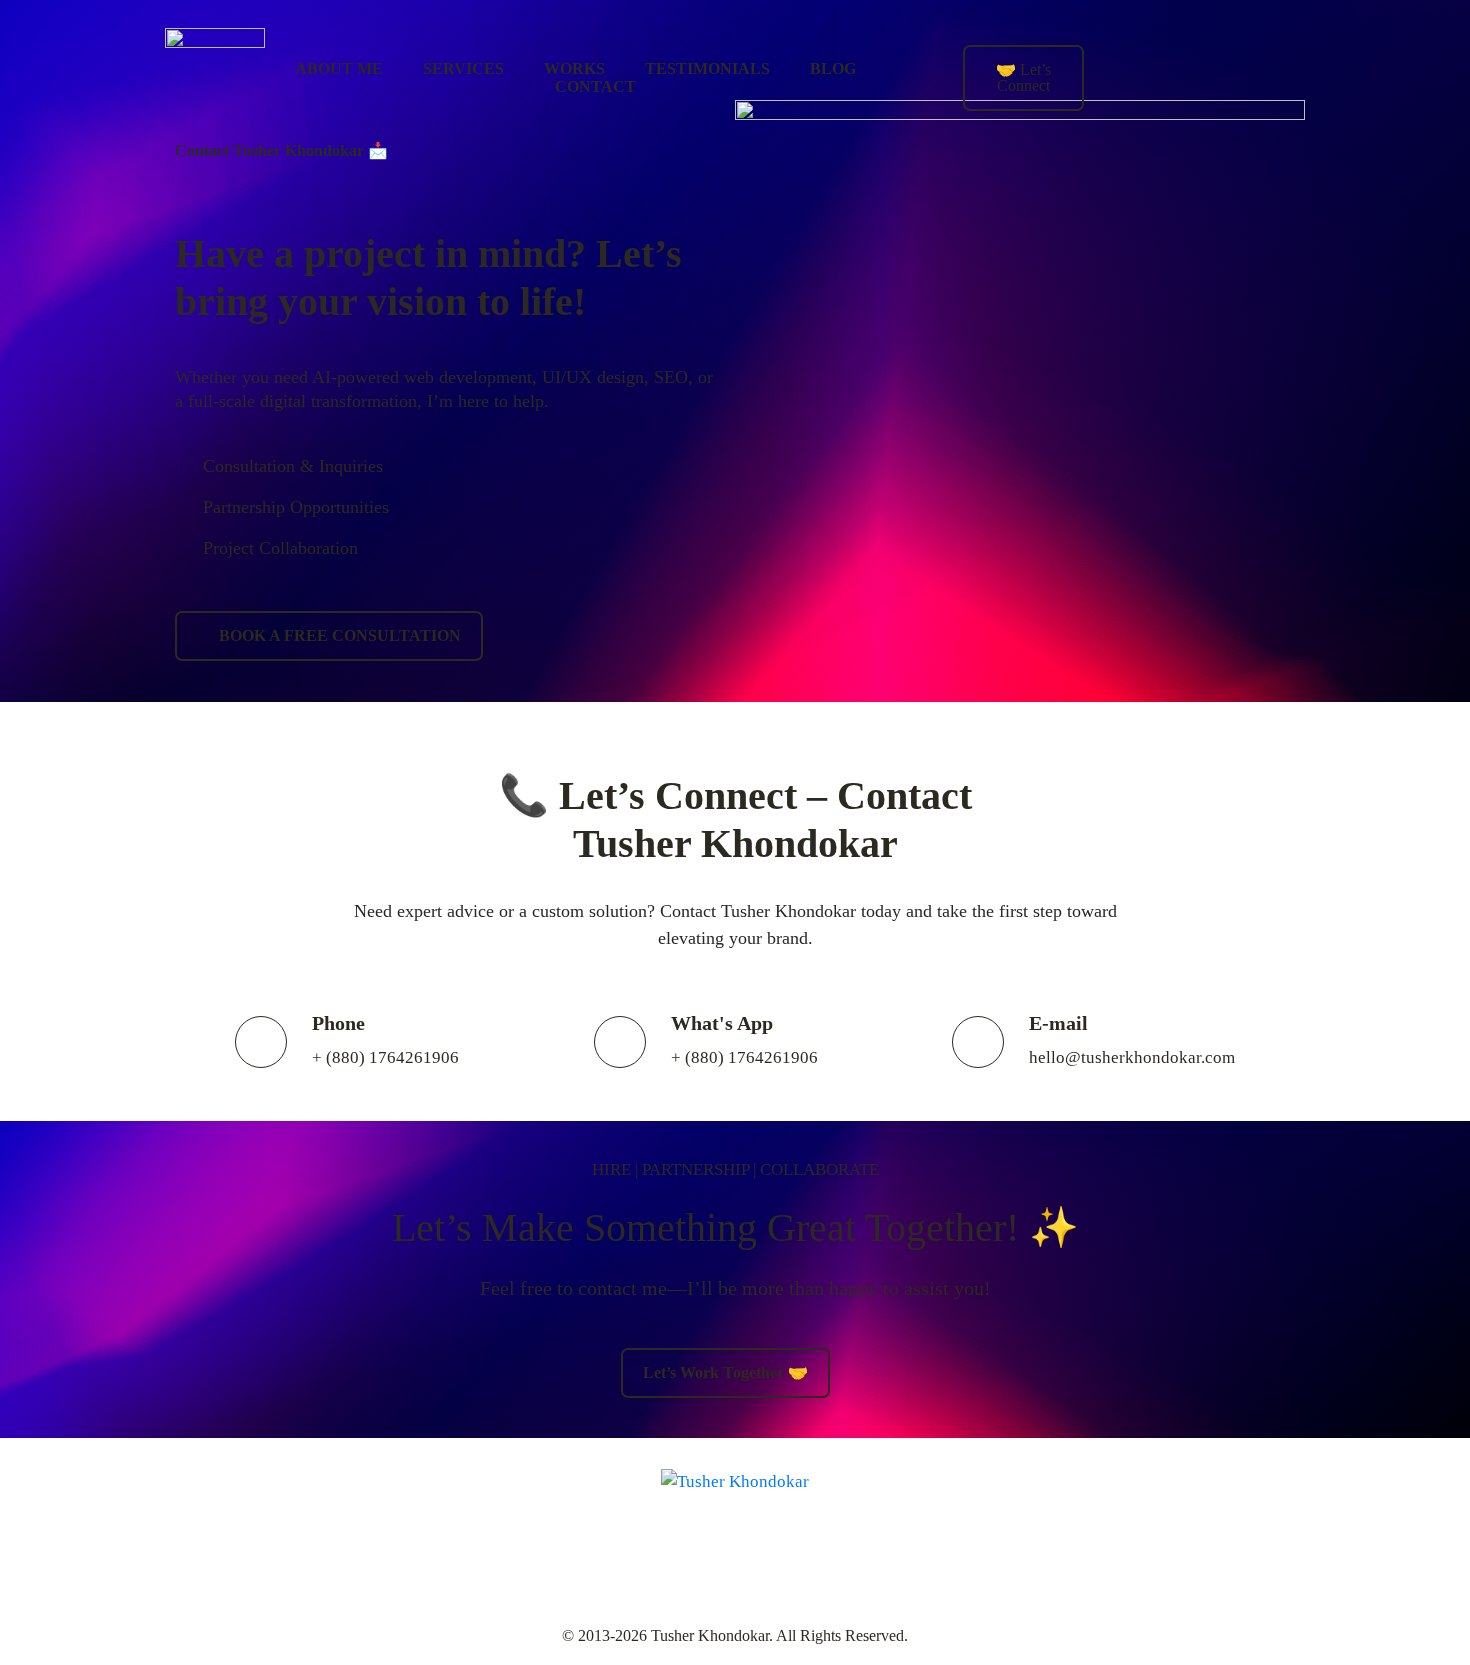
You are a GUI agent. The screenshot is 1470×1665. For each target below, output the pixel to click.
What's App (722, 1023)
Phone (338, 1023)
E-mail (1058, 1023)
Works (574, 68)
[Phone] (261, 1042)
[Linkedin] (1162, 45)
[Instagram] (1221, 45)
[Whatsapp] (1280, 103)
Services (463, 68)
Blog (833, 68)
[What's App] (620, 1042)
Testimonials (707, 68)
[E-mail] (978, 1042)
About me (339, 68)
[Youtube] (1280, 45)
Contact (595, 86)
